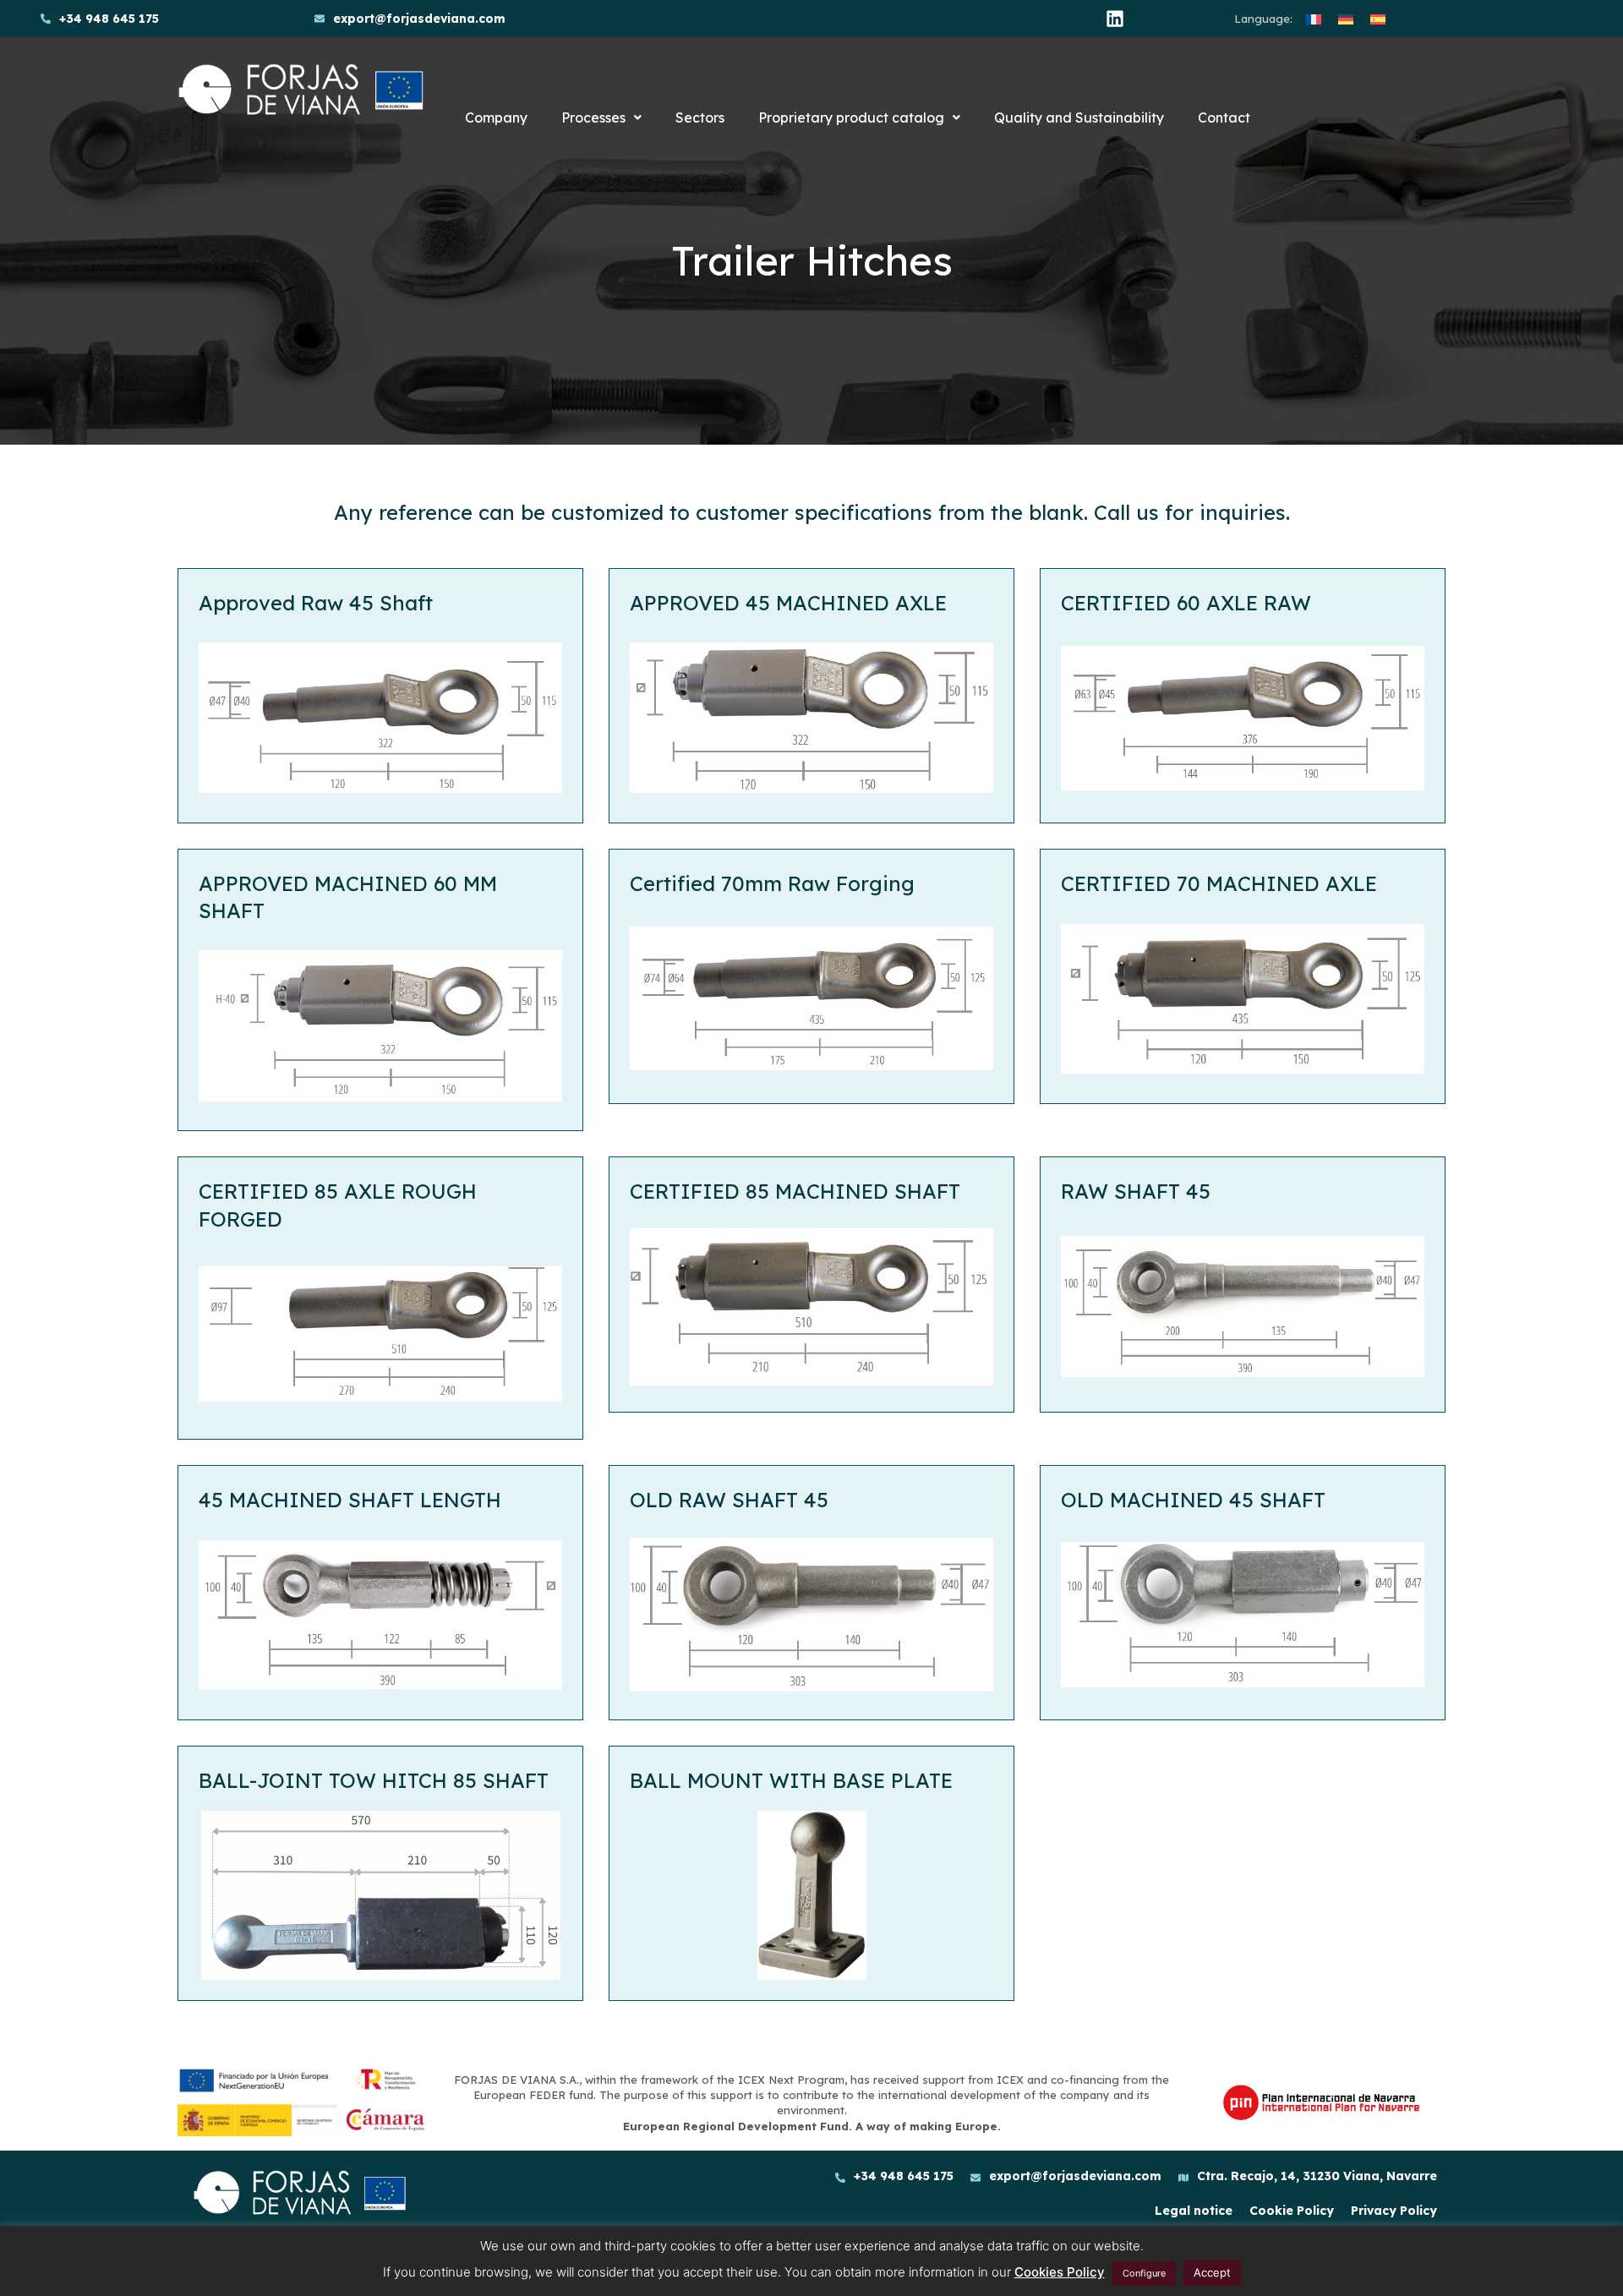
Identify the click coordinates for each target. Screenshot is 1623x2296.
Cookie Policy (1292, 2211)
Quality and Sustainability (1079, 118)
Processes (593, 118)
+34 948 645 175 (109, 19)
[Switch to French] (1314, 19)
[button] (601, 118)
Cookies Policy (1060, 2272)
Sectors (700, 118)
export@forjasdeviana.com (419, 19)
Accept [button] (1212, 2272)
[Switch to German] (1346, 19)
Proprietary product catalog (851, 118)
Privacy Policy (1394, 2211)
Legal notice (1194, 2211)
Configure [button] (1144, 2273)
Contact (1224, 118)
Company (496, 118)
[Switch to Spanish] (1378, 19)
